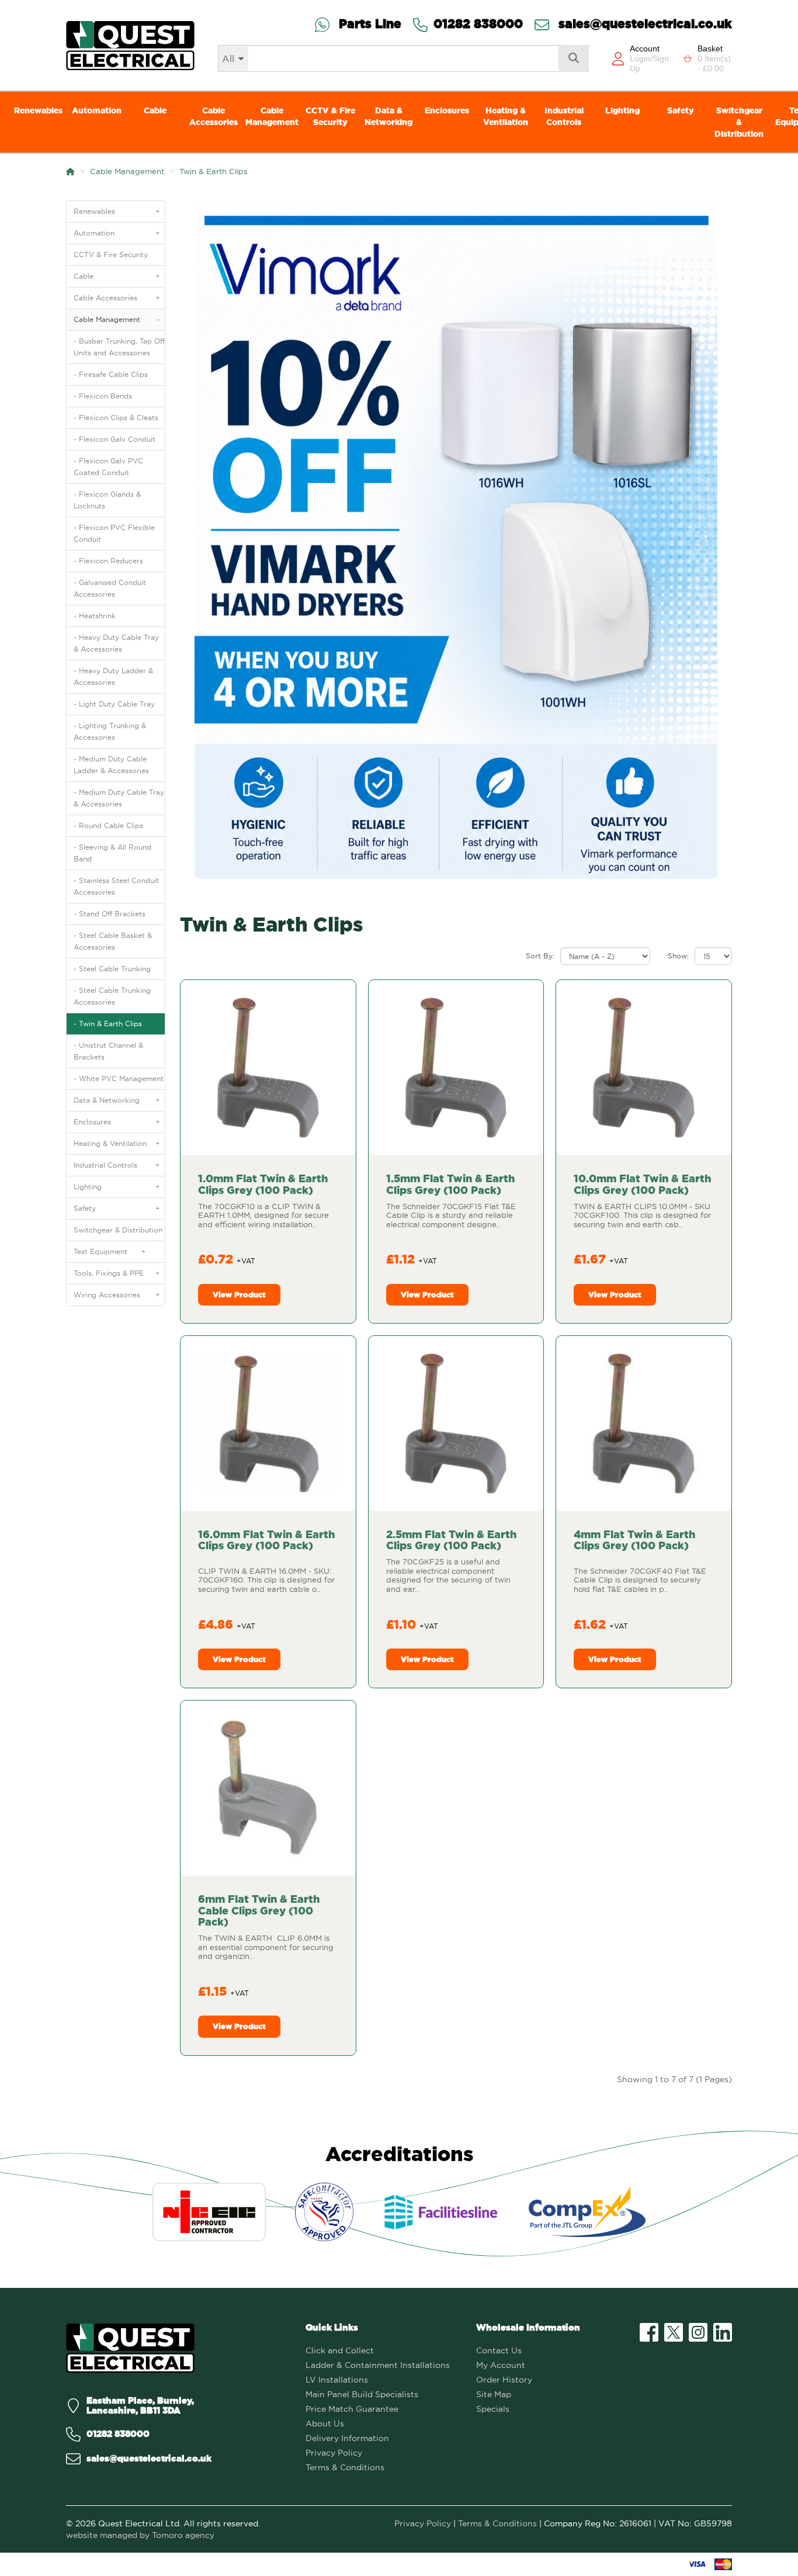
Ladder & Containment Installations (378, 2365)
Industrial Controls (564, 116)
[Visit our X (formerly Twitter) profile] (674, 2332)
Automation (97, 110)
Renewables (38, 110)
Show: (678, 956)
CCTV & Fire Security (330, 116)
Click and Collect (340, 2350)
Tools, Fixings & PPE (117, 1273)
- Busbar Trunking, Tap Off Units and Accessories (119, 347)
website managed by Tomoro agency (140, 2535)
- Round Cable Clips (108, 825)
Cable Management (272, 116)
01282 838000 (478, 25)
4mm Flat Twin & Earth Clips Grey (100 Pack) (634, 1540)
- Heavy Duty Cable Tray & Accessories (116, 643)
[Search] (574, 58)
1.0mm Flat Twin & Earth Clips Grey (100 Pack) (263, 1184)
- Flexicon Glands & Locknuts (107, 500)
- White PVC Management (119, 1078)
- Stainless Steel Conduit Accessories (116, 886)
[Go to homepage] (130, 45)
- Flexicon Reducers (108, 561)
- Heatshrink (95, 616)
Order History (504, 2380)
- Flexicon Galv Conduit (115, 439)
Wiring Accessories (117, 1295)
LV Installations (337, 2380)
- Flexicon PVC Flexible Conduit (114, 533)
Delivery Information (347, 2438)
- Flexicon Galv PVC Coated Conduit (108, 467)
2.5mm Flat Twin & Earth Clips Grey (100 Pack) (451, 1540)
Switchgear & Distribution (739, 122)
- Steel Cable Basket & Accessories (113, 941)
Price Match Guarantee (352, 2409)
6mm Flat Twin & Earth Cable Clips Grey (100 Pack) (259, 1911)
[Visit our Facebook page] (649, 2332)
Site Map (494, 2394)
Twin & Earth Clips (213, 171)
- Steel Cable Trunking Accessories (112, 996)
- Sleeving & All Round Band (112, 853)
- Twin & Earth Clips (108, 1024)
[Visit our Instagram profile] (698, 2332)
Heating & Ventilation (506, 116)
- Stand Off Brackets (110, 914)
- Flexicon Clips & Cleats (116, 418)
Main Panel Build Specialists (362, 2394)
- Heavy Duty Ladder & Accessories (113, 676)
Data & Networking (388, 116)
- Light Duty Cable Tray (114, 704)
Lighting (622, 110)
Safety (681, 110)
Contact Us (499, 2350)
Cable (155, 110)
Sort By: (540, 956)
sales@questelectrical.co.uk (643, 25)
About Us (325, 2423)
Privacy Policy (334, 2453)
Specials (493, 2409)
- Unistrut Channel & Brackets (108, 1051)
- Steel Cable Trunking (112, 969)
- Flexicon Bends (103, 396)
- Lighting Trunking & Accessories (110, 731)
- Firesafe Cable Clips (111, 374)
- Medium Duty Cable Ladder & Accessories (111, 765)
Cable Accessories (214, 116)
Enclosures (447, 110)
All (228, 58)
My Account (501, 2365)
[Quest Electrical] (130, 2348)
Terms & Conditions (345, 2467)
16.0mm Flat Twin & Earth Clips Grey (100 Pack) (266, 1540)
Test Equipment (110, 1251)
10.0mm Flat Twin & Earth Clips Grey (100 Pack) (642, 1184)
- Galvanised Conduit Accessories (110, 588)
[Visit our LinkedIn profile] (723, 2332)
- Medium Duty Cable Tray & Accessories (119, 798)
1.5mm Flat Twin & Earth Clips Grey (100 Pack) (450, 1184)
